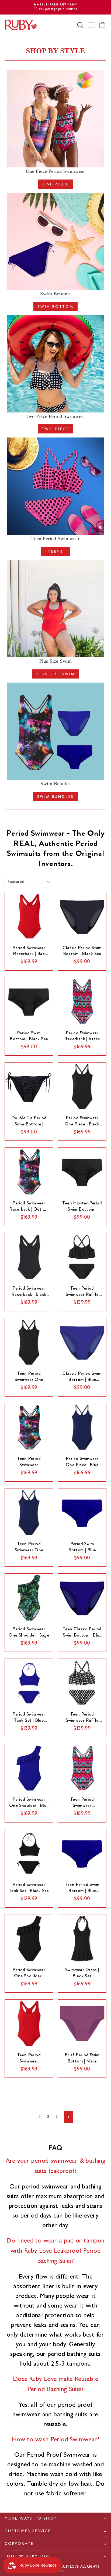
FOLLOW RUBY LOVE (28, 2557)
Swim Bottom (55, 307)
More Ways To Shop (31, 2519)
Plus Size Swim (55, 674)
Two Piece (55, 429)
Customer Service (28, 2531)
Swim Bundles (56, 797)
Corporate (19, 2544)
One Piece (55, 184)
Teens (55, 551)
